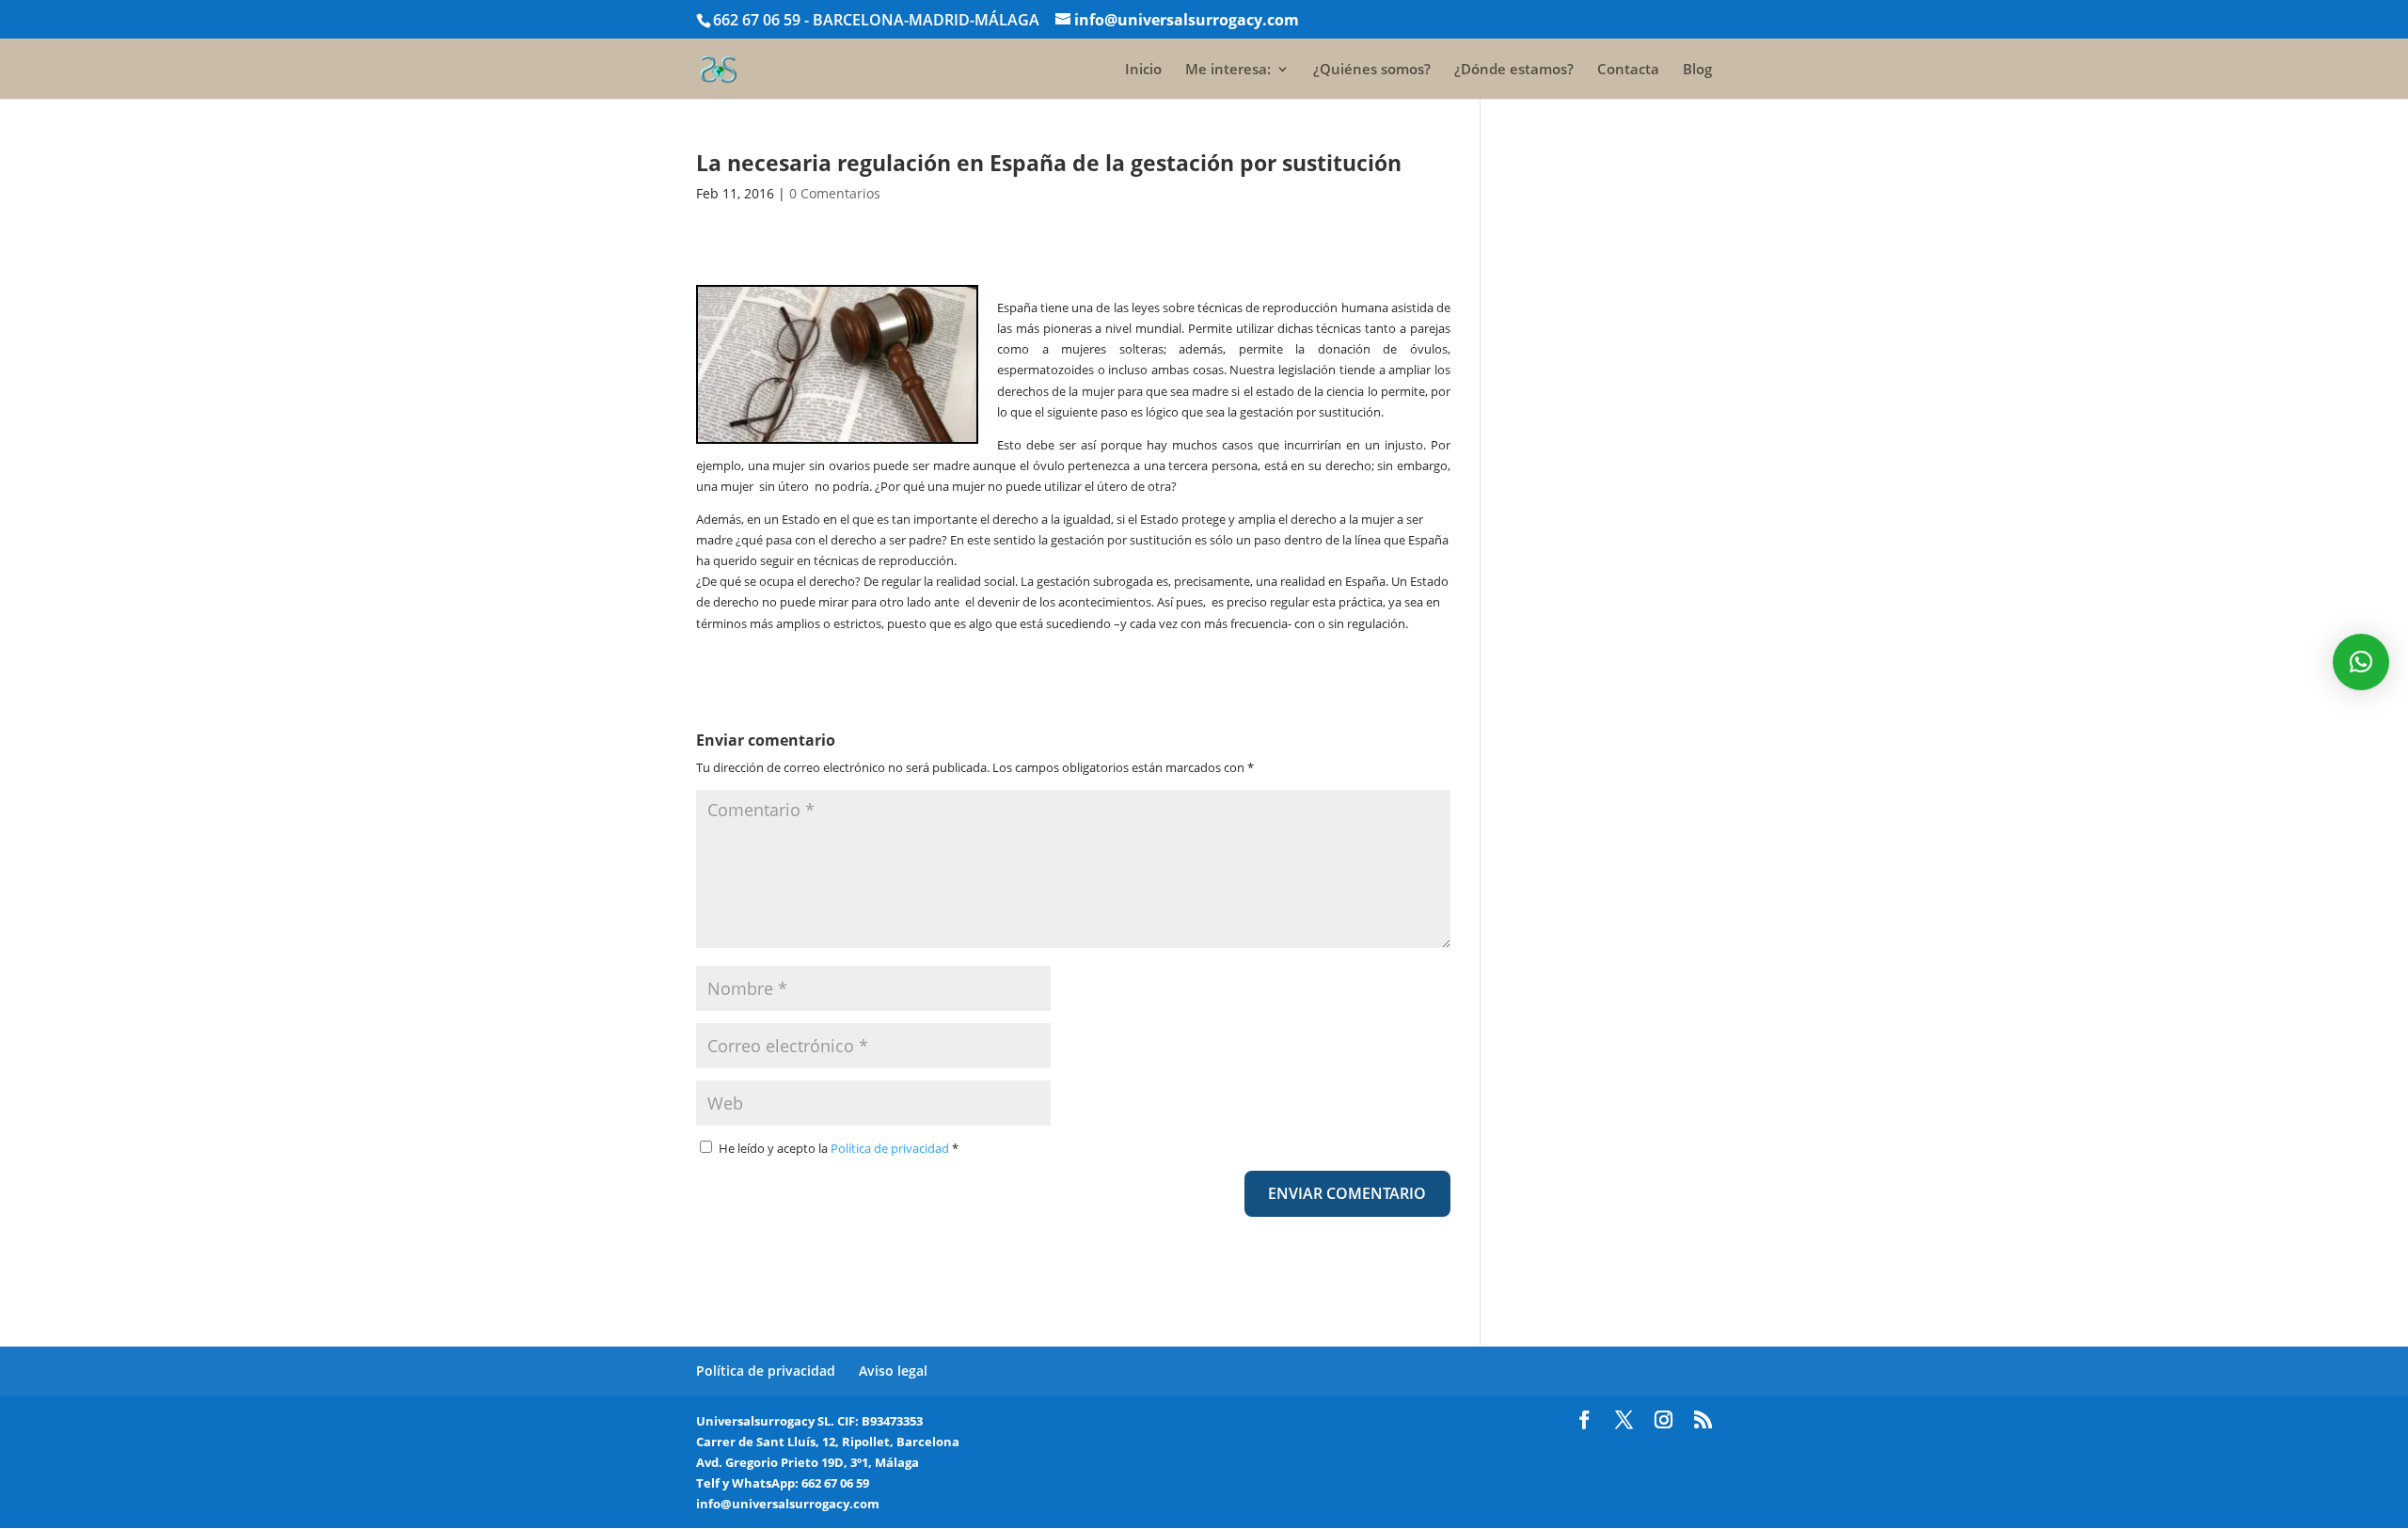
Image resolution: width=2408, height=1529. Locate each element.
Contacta (1628, 70)
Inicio (1143, 70)
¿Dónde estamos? (1514, 70)
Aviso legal (893, 1371)
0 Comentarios (835, 193)
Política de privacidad (891, 1148)
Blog (1697, 70)
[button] (2361, 662)
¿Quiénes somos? (1372, 70)
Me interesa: (1228, 70)
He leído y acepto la (839, 1148)
